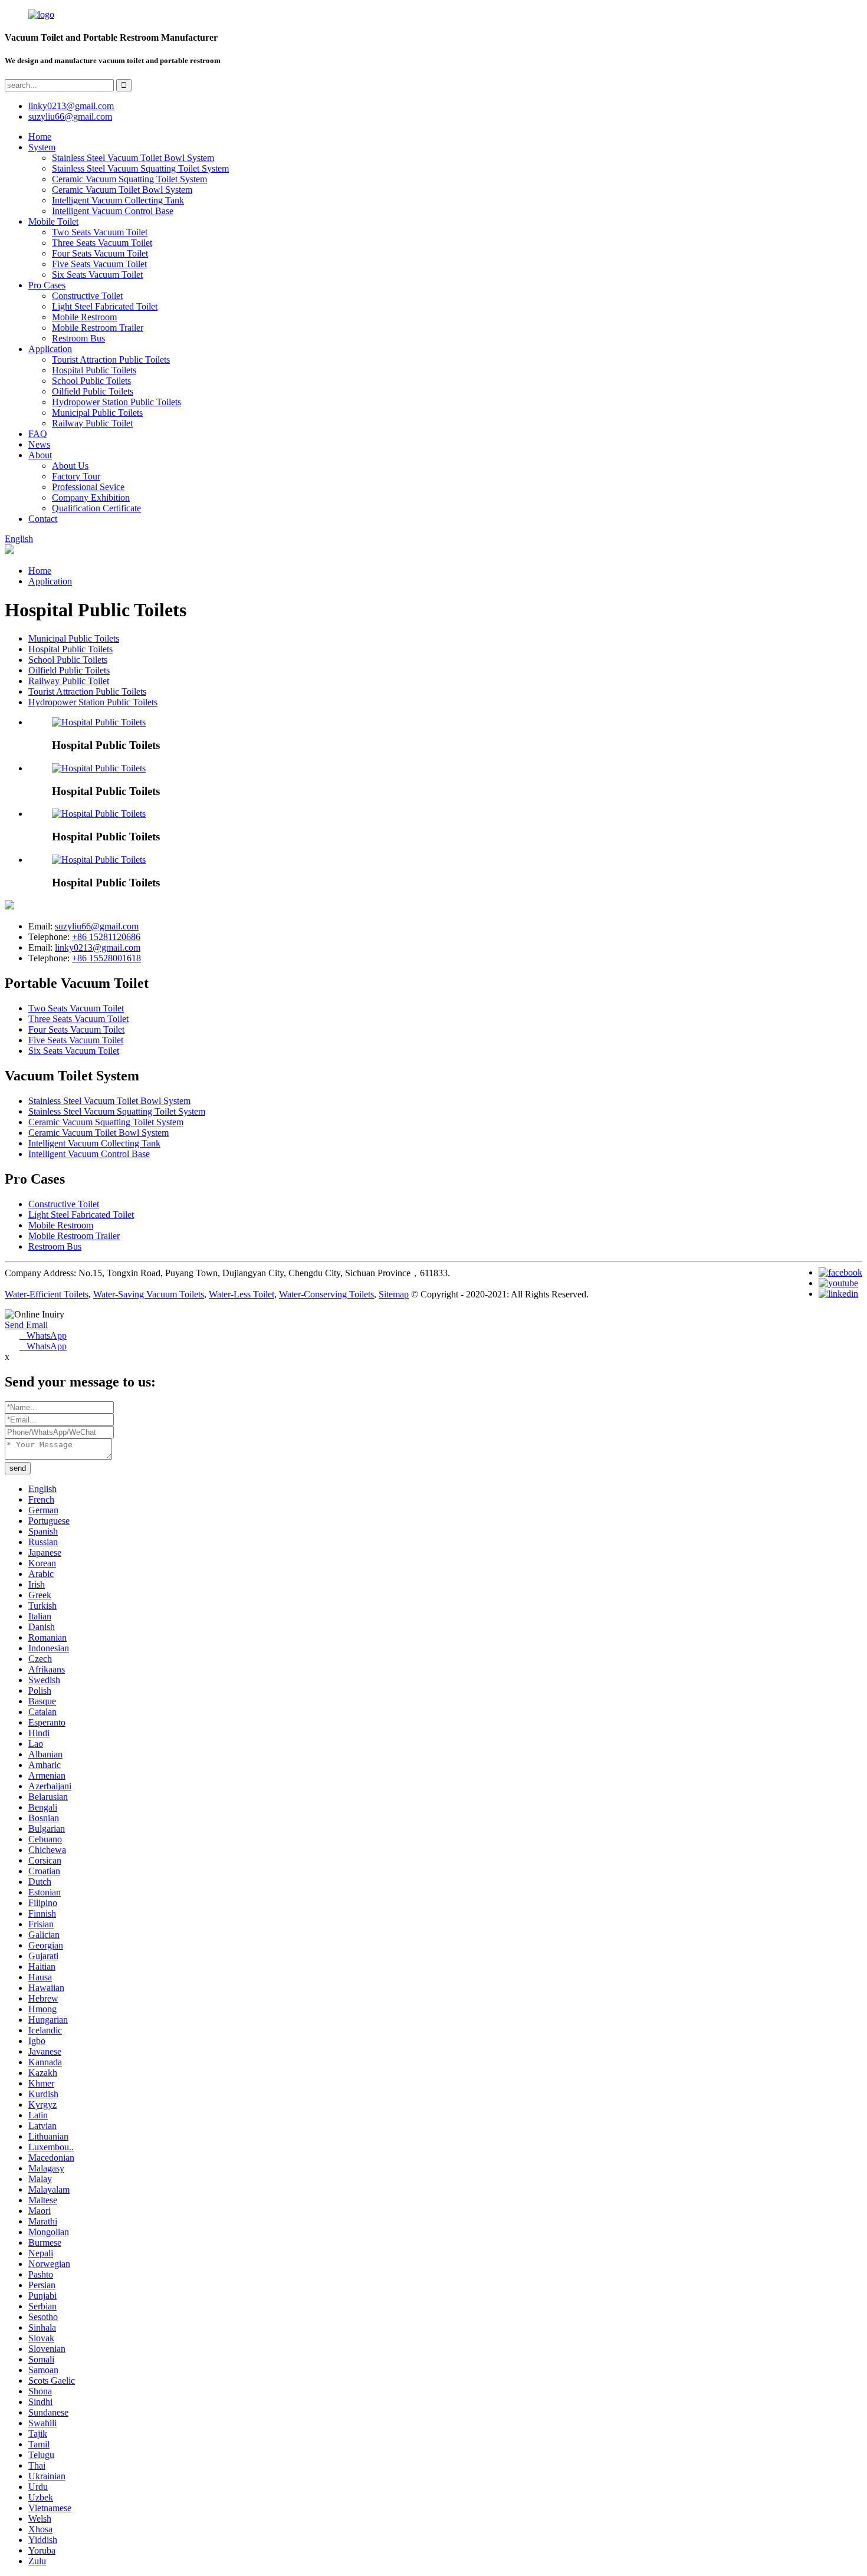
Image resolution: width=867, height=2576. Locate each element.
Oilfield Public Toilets (93, 391)
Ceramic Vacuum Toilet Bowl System (122, 190)
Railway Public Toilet (92, 423)
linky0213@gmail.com (71, 106)
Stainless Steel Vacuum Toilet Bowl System (133, 158)
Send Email (26, 1325)
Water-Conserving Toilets (326, 1294)
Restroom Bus (78, 338)
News (39, 444)
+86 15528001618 (106, 958)
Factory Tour (76, 476)
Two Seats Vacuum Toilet (100, 232)
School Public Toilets (91, 381)
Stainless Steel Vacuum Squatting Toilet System (140, 168)
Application (50, 349)
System (42, 147)
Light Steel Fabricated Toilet (105, 306)
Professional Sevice (88, 487)
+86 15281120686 (106, 937)
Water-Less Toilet (242, 1294)
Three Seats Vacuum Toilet (102, 243)
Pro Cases (47, 285)
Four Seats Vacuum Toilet (100, 253)
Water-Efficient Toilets (47, 1294)
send (18, 1468)
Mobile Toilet (53, 221)
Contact (43, 519)
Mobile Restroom (84, 317)
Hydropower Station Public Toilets (116, 402)
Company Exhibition (91, 497)
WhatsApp (43, 1335)
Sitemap (394, 1294)
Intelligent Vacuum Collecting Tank (118, 200)
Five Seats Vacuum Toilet (99, 264)
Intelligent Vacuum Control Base (113, 211)
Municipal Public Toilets (97, 413)
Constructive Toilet (87, 296)
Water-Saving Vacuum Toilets (149, 1294)
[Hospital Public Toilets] (99, 722)
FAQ (38, 434)
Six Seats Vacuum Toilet (97, 275)
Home (40, 137)
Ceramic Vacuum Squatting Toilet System (129, 179)
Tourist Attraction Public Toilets (111, 359)
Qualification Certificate (96, 508)
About (40, 455)
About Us (70, 466)
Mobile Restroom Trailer (98, 328)
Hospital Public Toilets (94, 370)
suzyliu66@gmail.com (70, 116)
